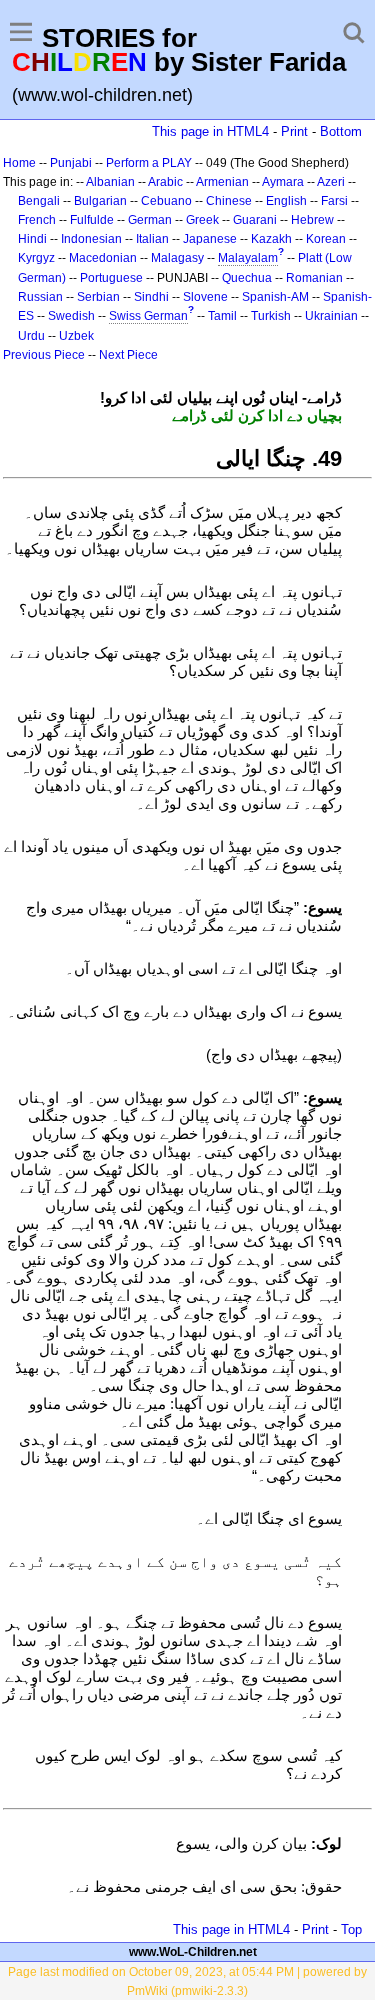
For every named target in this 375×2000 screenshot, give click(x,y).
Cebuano (166, 201)
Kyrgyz (36, 258)
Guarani (255, 220)
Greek (202, 220)
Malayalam (248, 258)
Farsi (334, 201)
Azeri (331, 182)
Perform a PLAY (149, 163)
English (286, 201)
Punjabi (71, 163)
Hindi (32, 239)
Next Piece (128, 355)
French (37, 220)
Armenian (222, 182)
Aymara (283, 182)
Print (294, 131)
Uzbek (76, 336)
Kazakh (271, 239)
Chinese (229, 201)
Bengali (39, 201)
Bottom (341, 131)
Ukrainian (331, 316)
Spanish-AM (275, 297)
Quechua (247, 278)
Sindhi (151, 297)
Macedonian (103, 258)
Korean (326, 239)
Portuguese (111, 278)
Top (351, 1929)
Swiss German (148, 316)
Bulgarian (100, 201)
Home (19, 163)
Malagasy (177, 258)
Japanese (210, 239)
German (150, 220)
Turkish (271, 316)
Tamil (222, 316)
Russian (40, 297)
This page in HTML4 (210, 131)
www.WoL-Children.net (193, 1952)
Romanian (314, 278)
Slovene (205, 297)
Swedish (71, 316)
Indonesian (91, 239)
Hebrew (312, 220)
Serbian (98, 297)
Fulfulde (92, 220)
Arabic (165, 182)
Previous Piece (44, 355)
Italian (152, 239)
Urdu (31, 336)
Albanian (110, 182)
